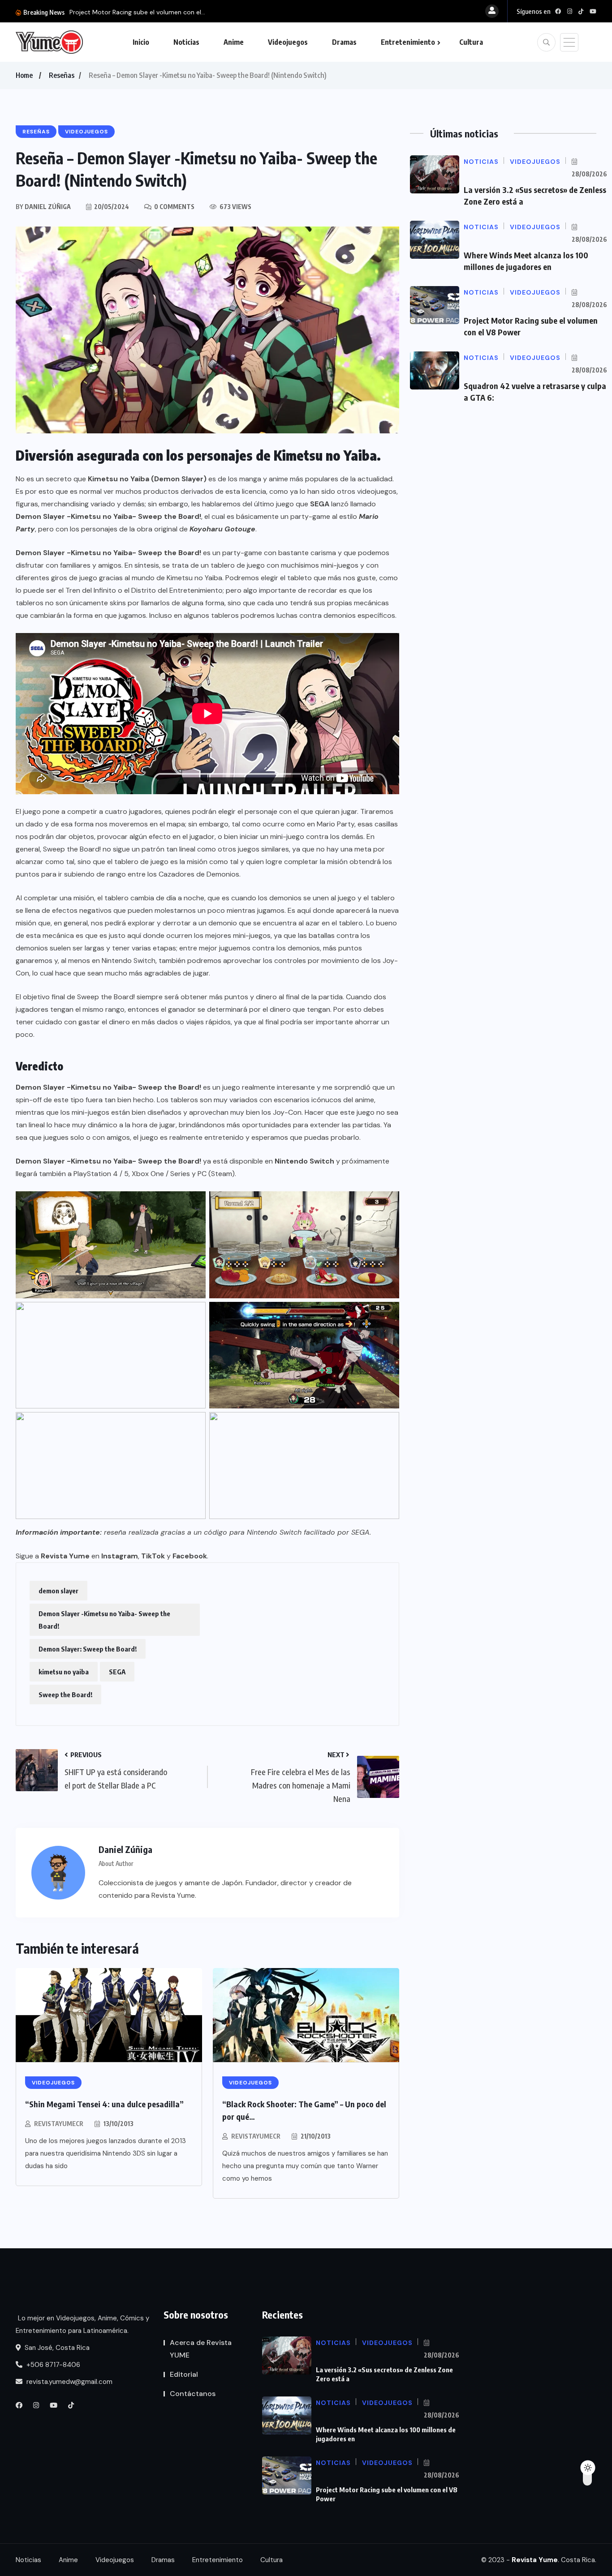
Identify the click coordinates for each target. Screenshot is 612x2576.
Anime (234, 42)
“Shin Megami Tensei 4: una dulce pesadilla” (104, 2104)
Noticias (186, 42)
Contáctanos (193, 2394)
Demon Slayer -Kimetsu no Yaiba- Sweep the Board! (104, 1620)
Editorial (184, 2374)
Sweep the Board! (65, 1695)
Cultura (471, 42)
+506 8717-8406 (52, 2365)
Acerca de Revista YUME (201, 2349)
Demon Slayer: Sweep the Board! (88, 1649)
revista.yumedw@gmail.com (69, 2382)
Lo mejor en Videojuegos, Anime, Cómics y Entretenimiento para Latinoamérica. (82, 2324)
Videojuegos (288, 42)
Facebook (190, 1556)
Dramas (344, 42)
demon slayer (58, 1591)
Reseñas (62, 75)
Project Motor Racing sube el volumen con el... (137, 12)
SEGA (117, 1672)
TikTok (153, 1556)
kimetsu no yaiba (64, 1672)
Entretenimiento (408, 42)
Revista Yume (65, 1556)
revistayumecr (59, 2124)
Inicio (141, 42)
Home (24, 75)
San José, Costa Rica (56, 2348)
